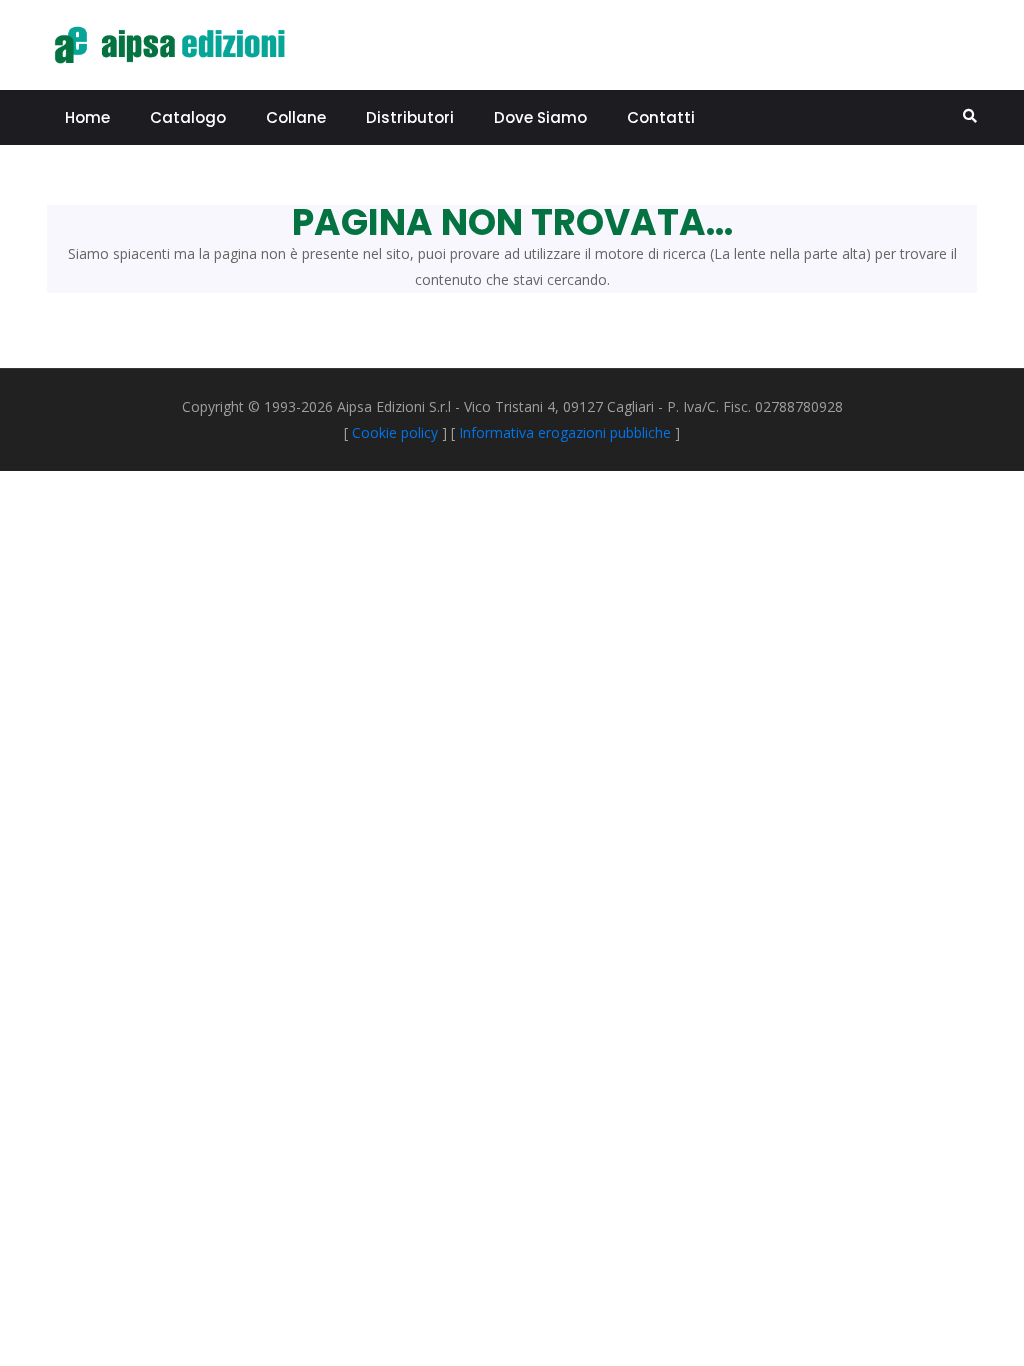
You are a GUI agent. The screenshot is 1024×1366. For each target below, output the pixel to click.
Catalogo (188, 117)
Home (87, 117)
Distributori (410, 117)
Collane (296, 117)
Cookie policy (395, 432)
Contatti (661, 117)
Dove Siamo (540, 117)
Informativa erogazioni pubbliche (565, 432)
